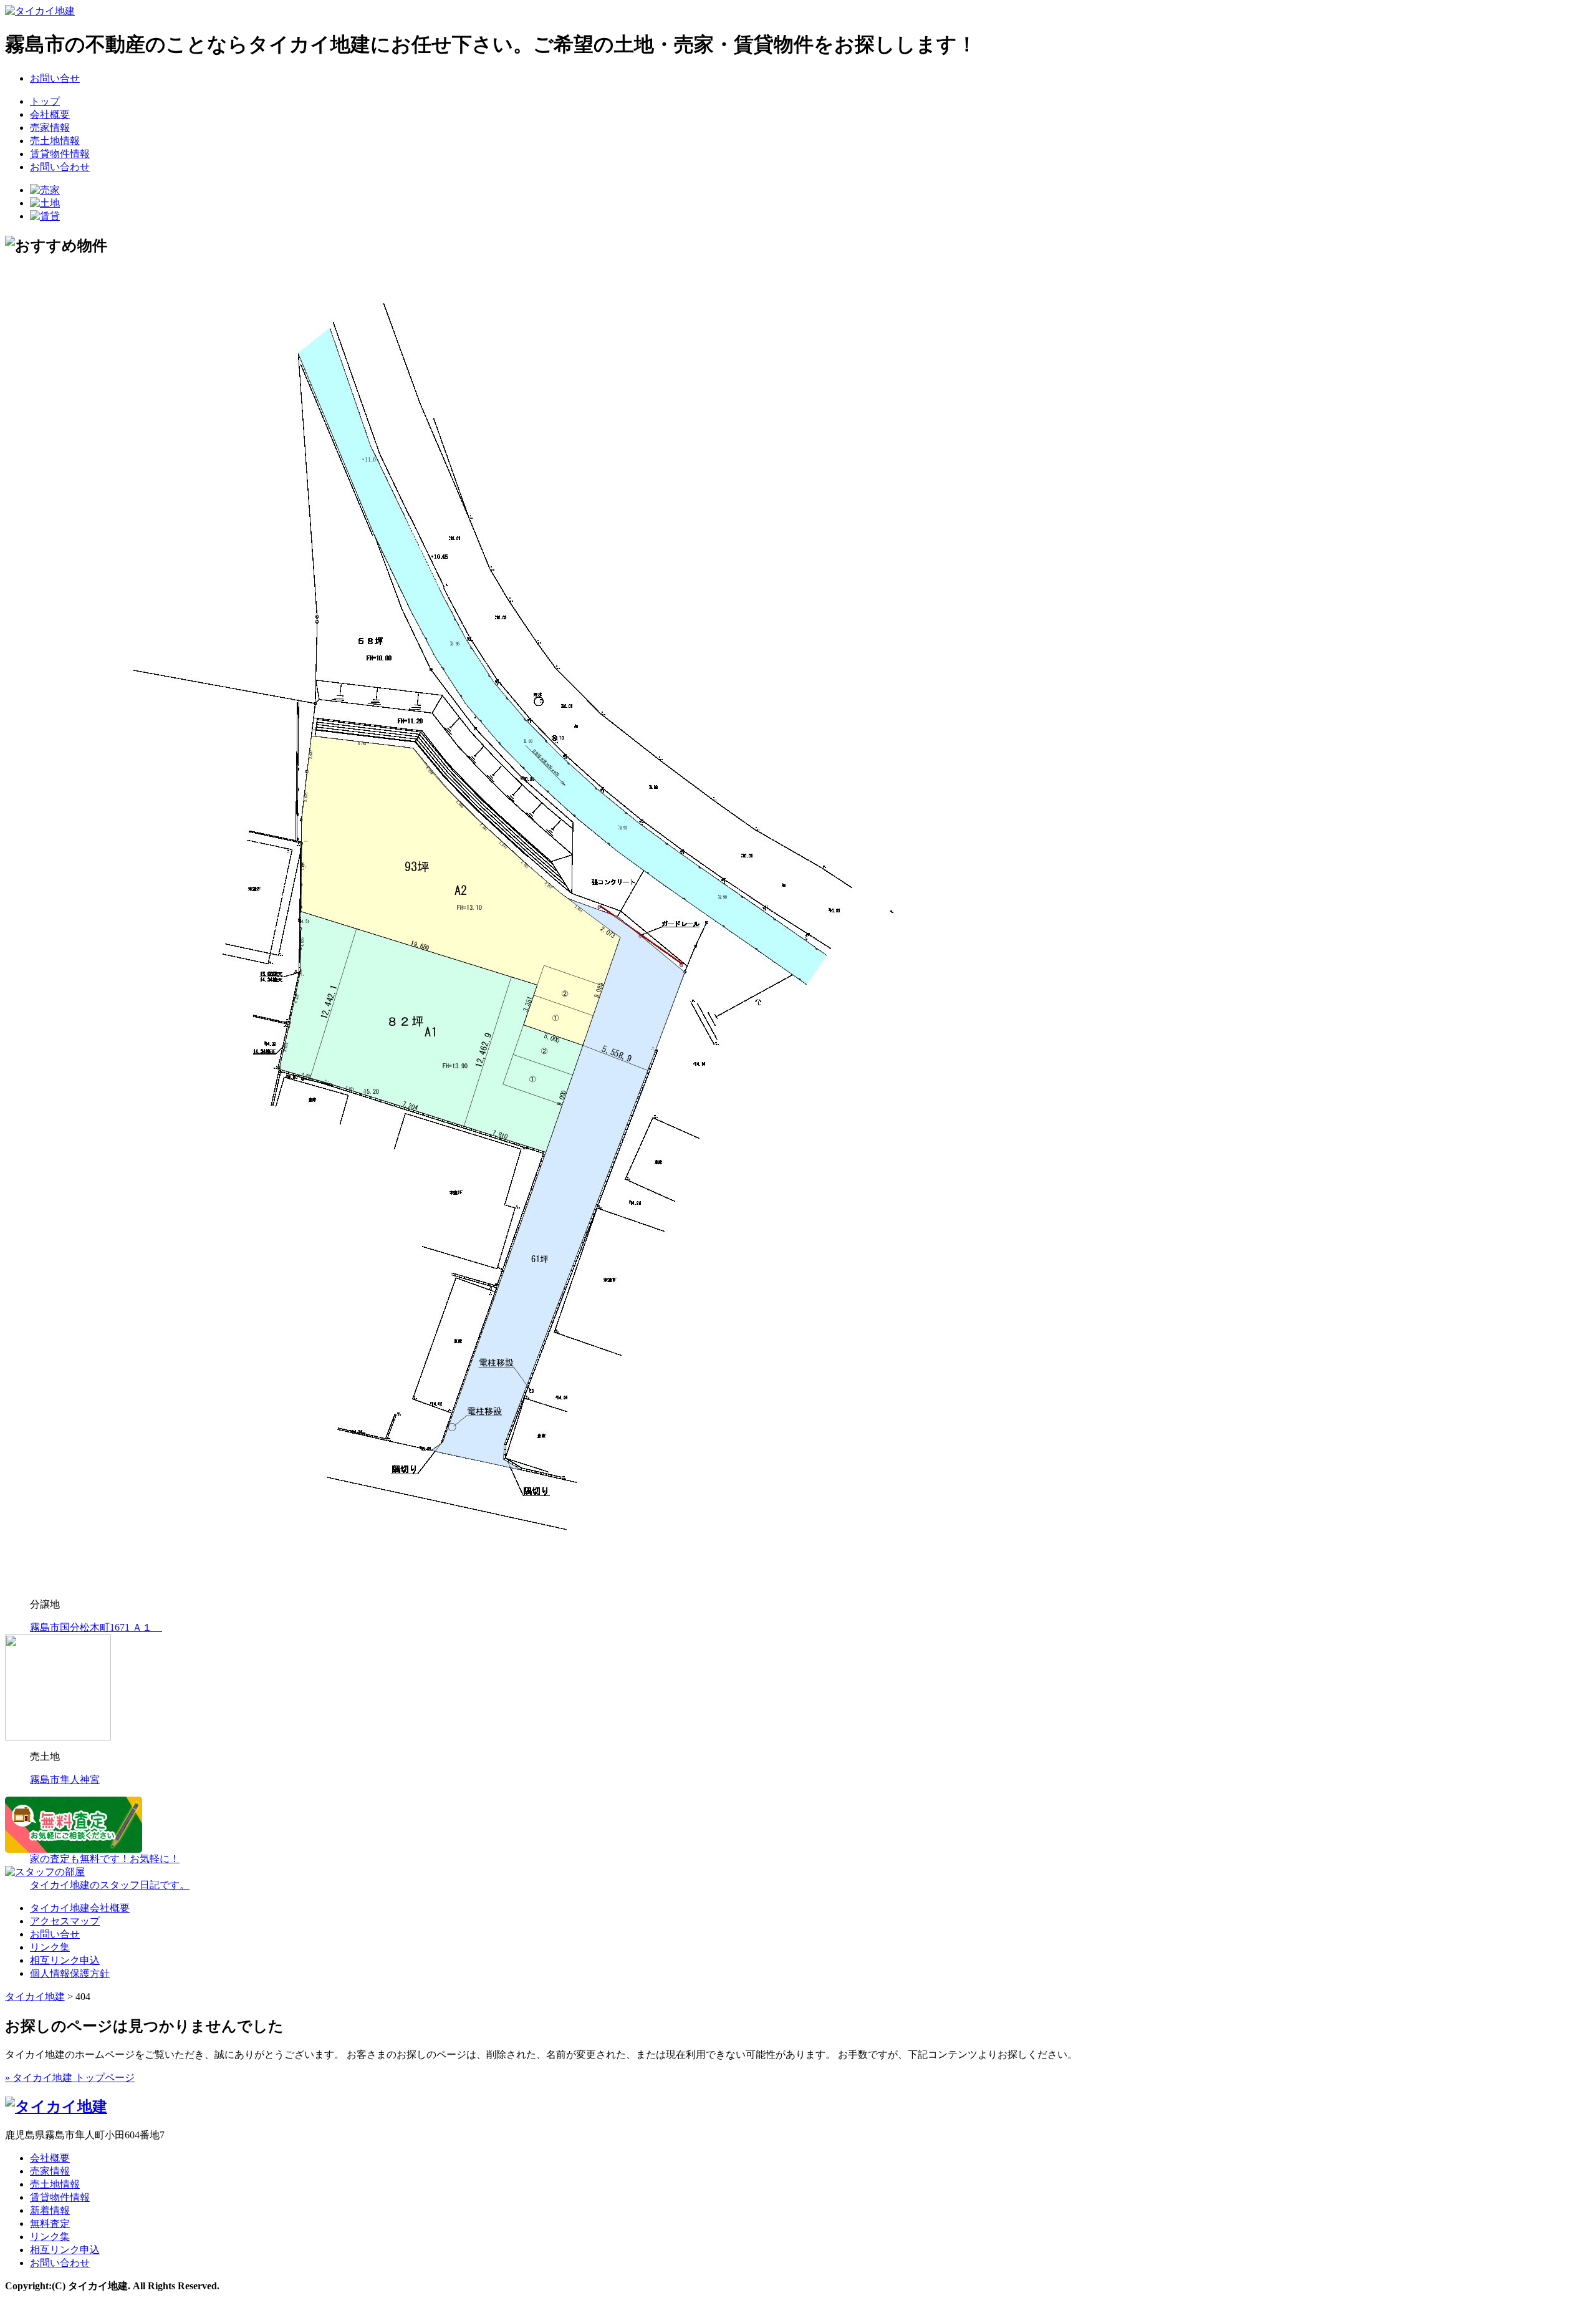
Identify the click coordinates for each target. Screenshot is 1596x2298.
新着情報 (50, 2210)
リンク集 (50, 1947)
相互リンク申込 (65, 1960)
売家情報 (50, 128)
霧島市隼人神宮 (65, 1779)
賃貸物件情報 (60, 154)
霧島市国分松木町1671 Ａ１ (96, 1627)
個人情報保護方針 (70, 1973)
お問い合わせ (60, 167)
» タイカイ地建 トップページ (70, 2078)
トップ (45, 101)
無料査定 (50, 2223)
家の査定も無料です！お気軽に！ (105, 1859)
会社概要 (50, 114)
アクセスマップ (65, 1921)
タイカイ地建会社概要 (80, 1908)
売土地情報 (55, 141)
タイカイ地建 (35, 1996)
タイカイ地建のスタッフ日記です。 (110, 1885)
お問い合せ (55, 78)
